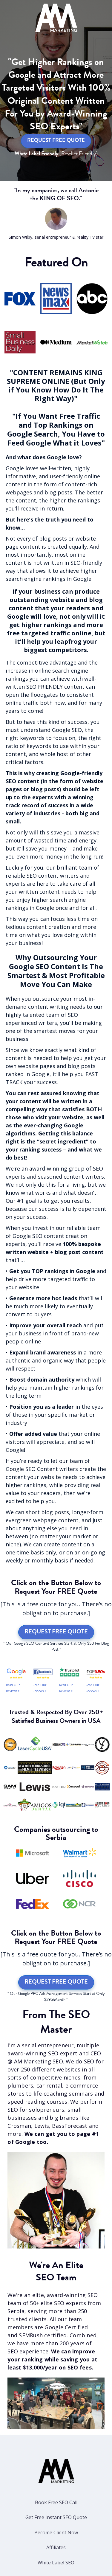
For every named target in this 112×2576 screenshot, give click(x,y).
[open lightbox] (56, 2403)
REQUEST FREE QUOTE (56, 141)
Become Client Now (56, 2532)
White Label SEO (56, 2563)
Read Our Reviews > (13, 1688)
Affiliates (56, 2547)
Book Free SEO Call (56, 2502)
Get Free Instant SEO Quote (56, 2517)
